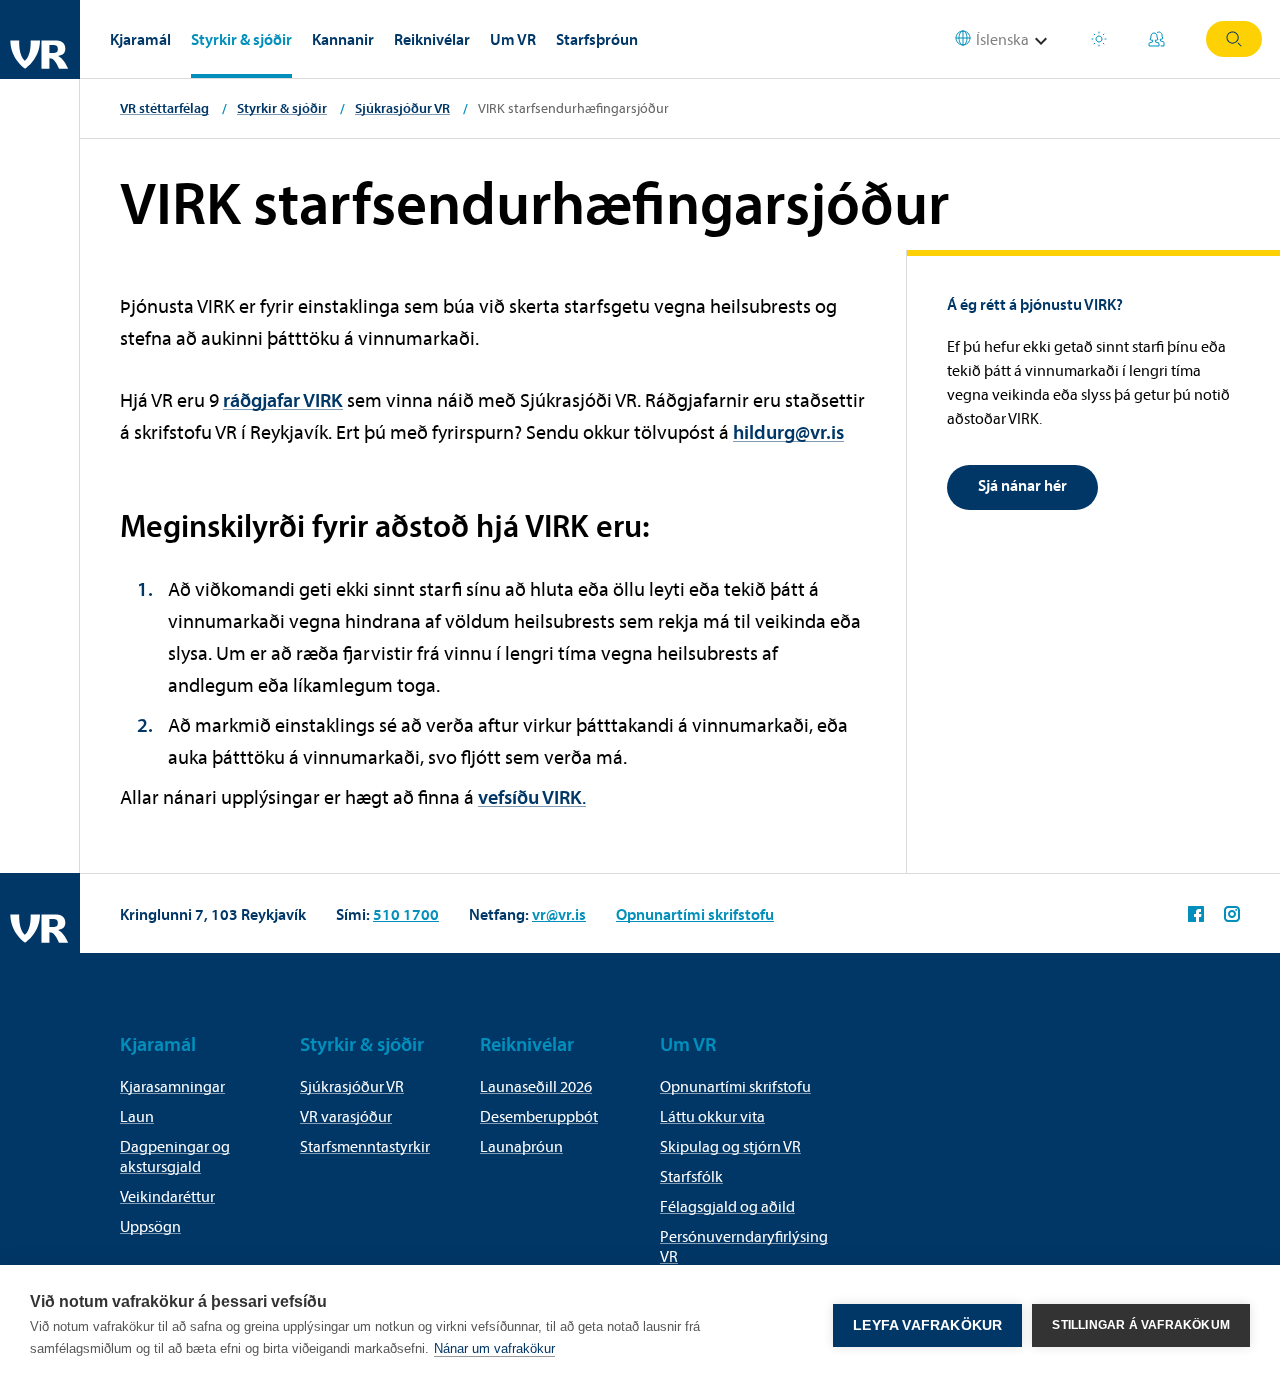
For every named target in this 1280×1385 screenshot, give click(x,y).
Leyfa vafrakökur (927, 1325)
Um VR (513, 39)
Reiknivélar (432, 39)
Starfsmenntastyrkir (365, 1146)
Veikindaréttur (167, 1196)
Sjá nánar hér (1022, 485)
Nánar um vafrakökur (494, 1348)
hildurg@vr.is (788, 431)
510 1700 (406, 914)
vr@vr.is (559, 914)
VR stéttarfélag (164, 108)
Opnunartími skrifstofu (695, 914)
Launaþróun (521, 1146)
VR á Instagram (1232, 914)
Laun (137, 1116)
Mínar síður (1159, 39)
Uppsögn (150, 1226)
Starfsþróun (597, 39)
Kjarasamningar (172, 1086)
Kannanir (343, 39)
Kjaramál (140, 39)
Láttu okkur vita (712, 1116)
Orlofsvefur (1101, 39)
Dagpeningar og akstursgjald (175, 1156)
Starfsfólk (691, 1176)
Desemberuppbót (539, 1116)
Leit (1234, 39)
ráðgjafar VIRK (283, 399)
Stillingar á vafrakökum (1141, 1325)
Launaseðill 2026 (536, 1086)
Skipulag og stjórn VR (730, 1146)
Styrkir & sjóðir (241, 39)
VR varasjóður (346, 1116)
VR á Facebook (1196, 914)
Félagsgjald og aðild (727, 1206)
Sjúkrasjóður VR (402, 108)
